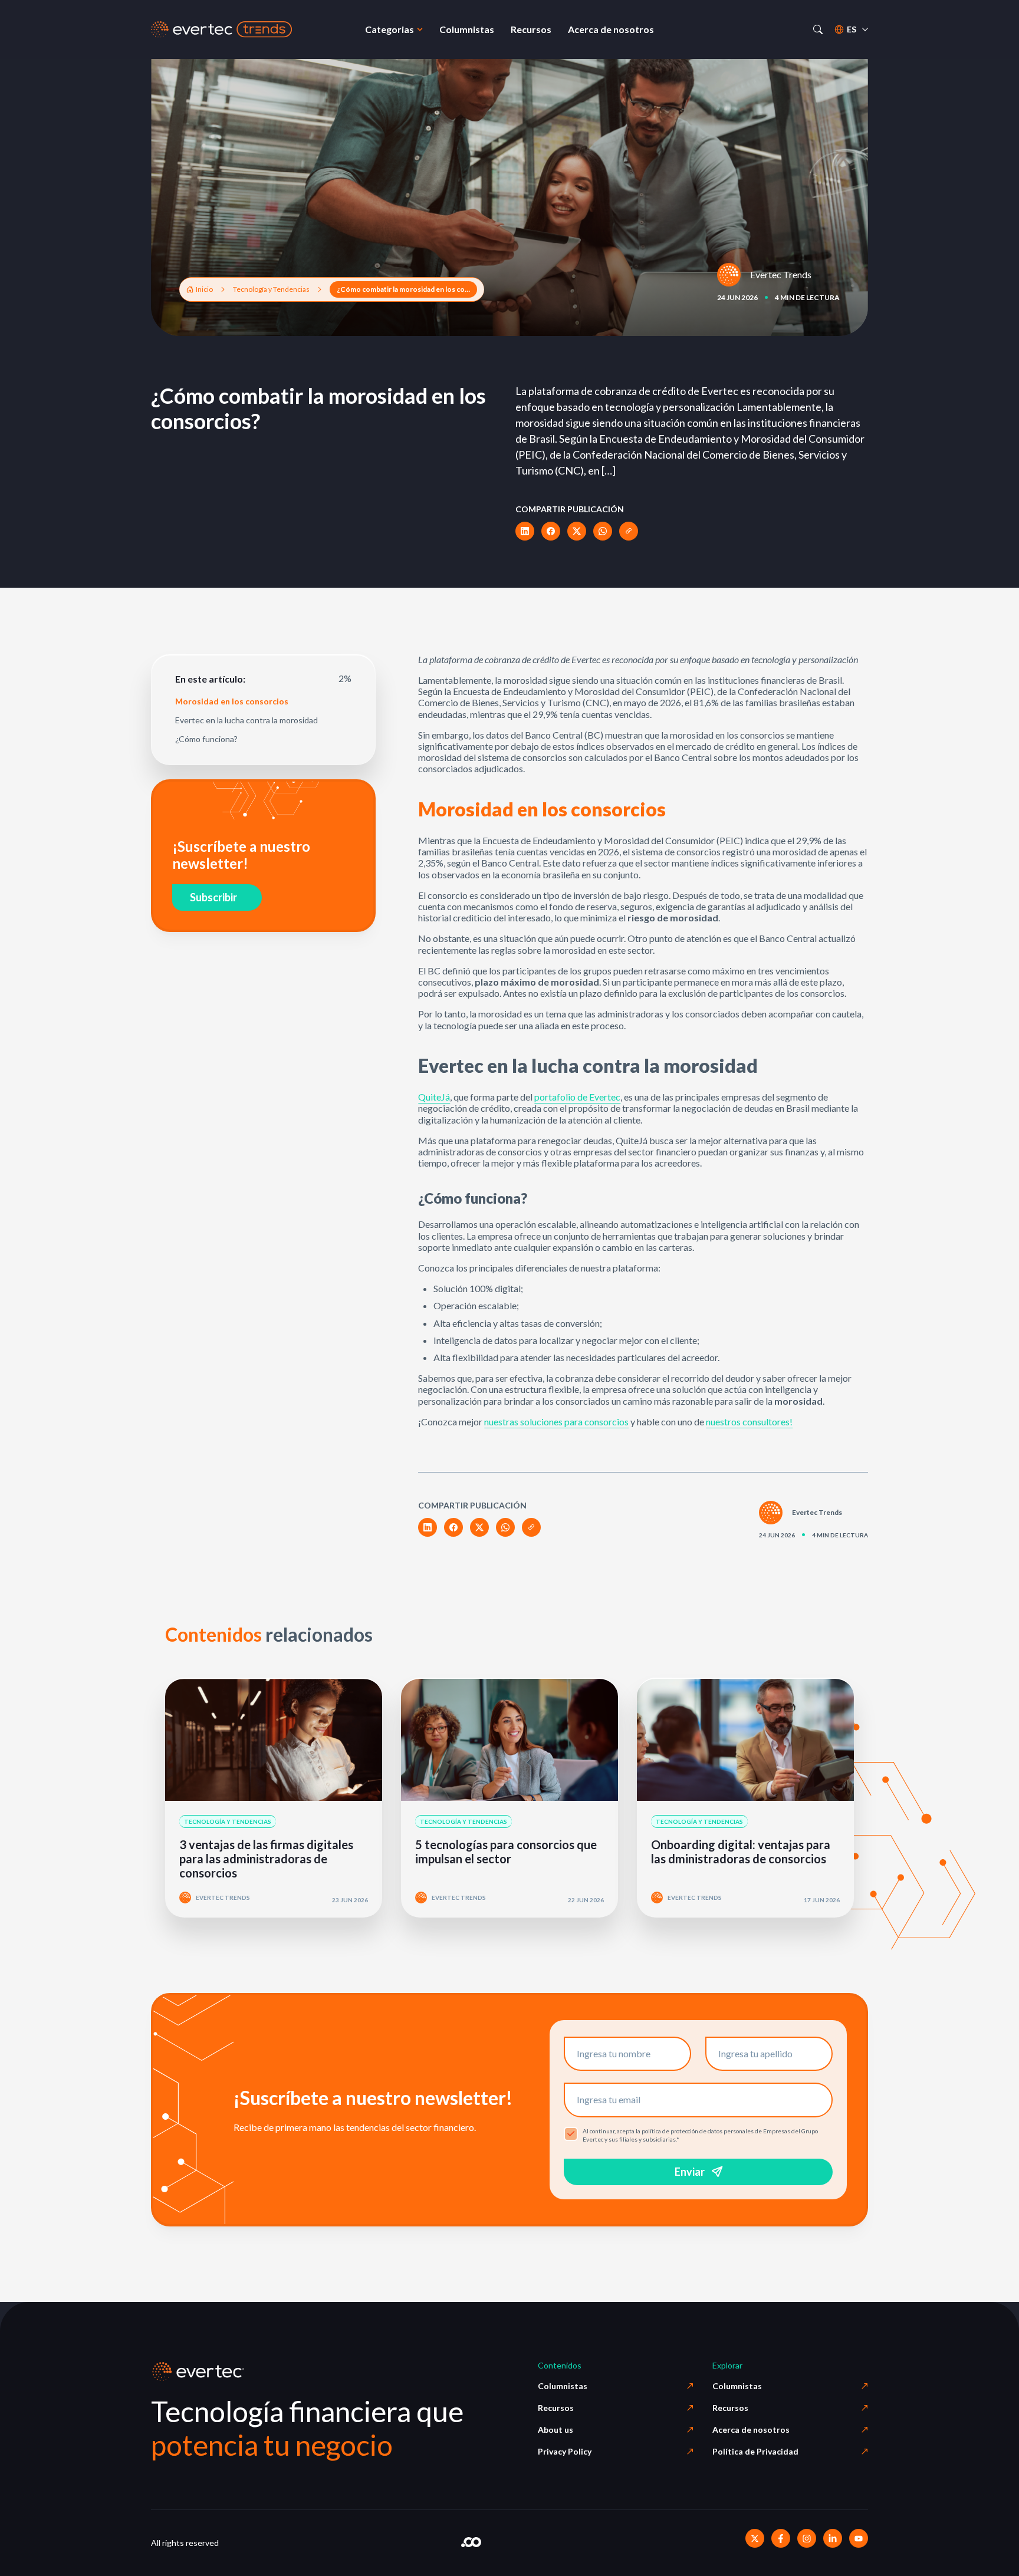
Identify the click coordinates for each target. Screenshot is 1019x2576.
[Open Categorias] (420, 29)
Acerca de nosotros (751, 2430)
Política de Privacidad (755, 2451)
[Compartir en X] (577, 531)
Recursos (556, 2408)
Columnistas (563, 2386)
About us (555, 2430)
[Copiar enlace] (629, 531)
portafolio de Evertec (577, 1097)
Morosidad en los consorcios (232, 701)
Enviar (690, 2172)
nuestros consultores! (749, 1422)
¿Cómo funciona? (206, 739)
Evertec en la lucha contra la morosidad (246, 720)
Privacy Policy (565, 2451)
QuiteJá (434, 1097)
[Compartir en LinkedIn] (525, 531)
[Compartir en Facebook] (551, 531)
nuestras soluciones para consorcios (556, 1422)
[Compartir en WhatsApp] (603, 531)
